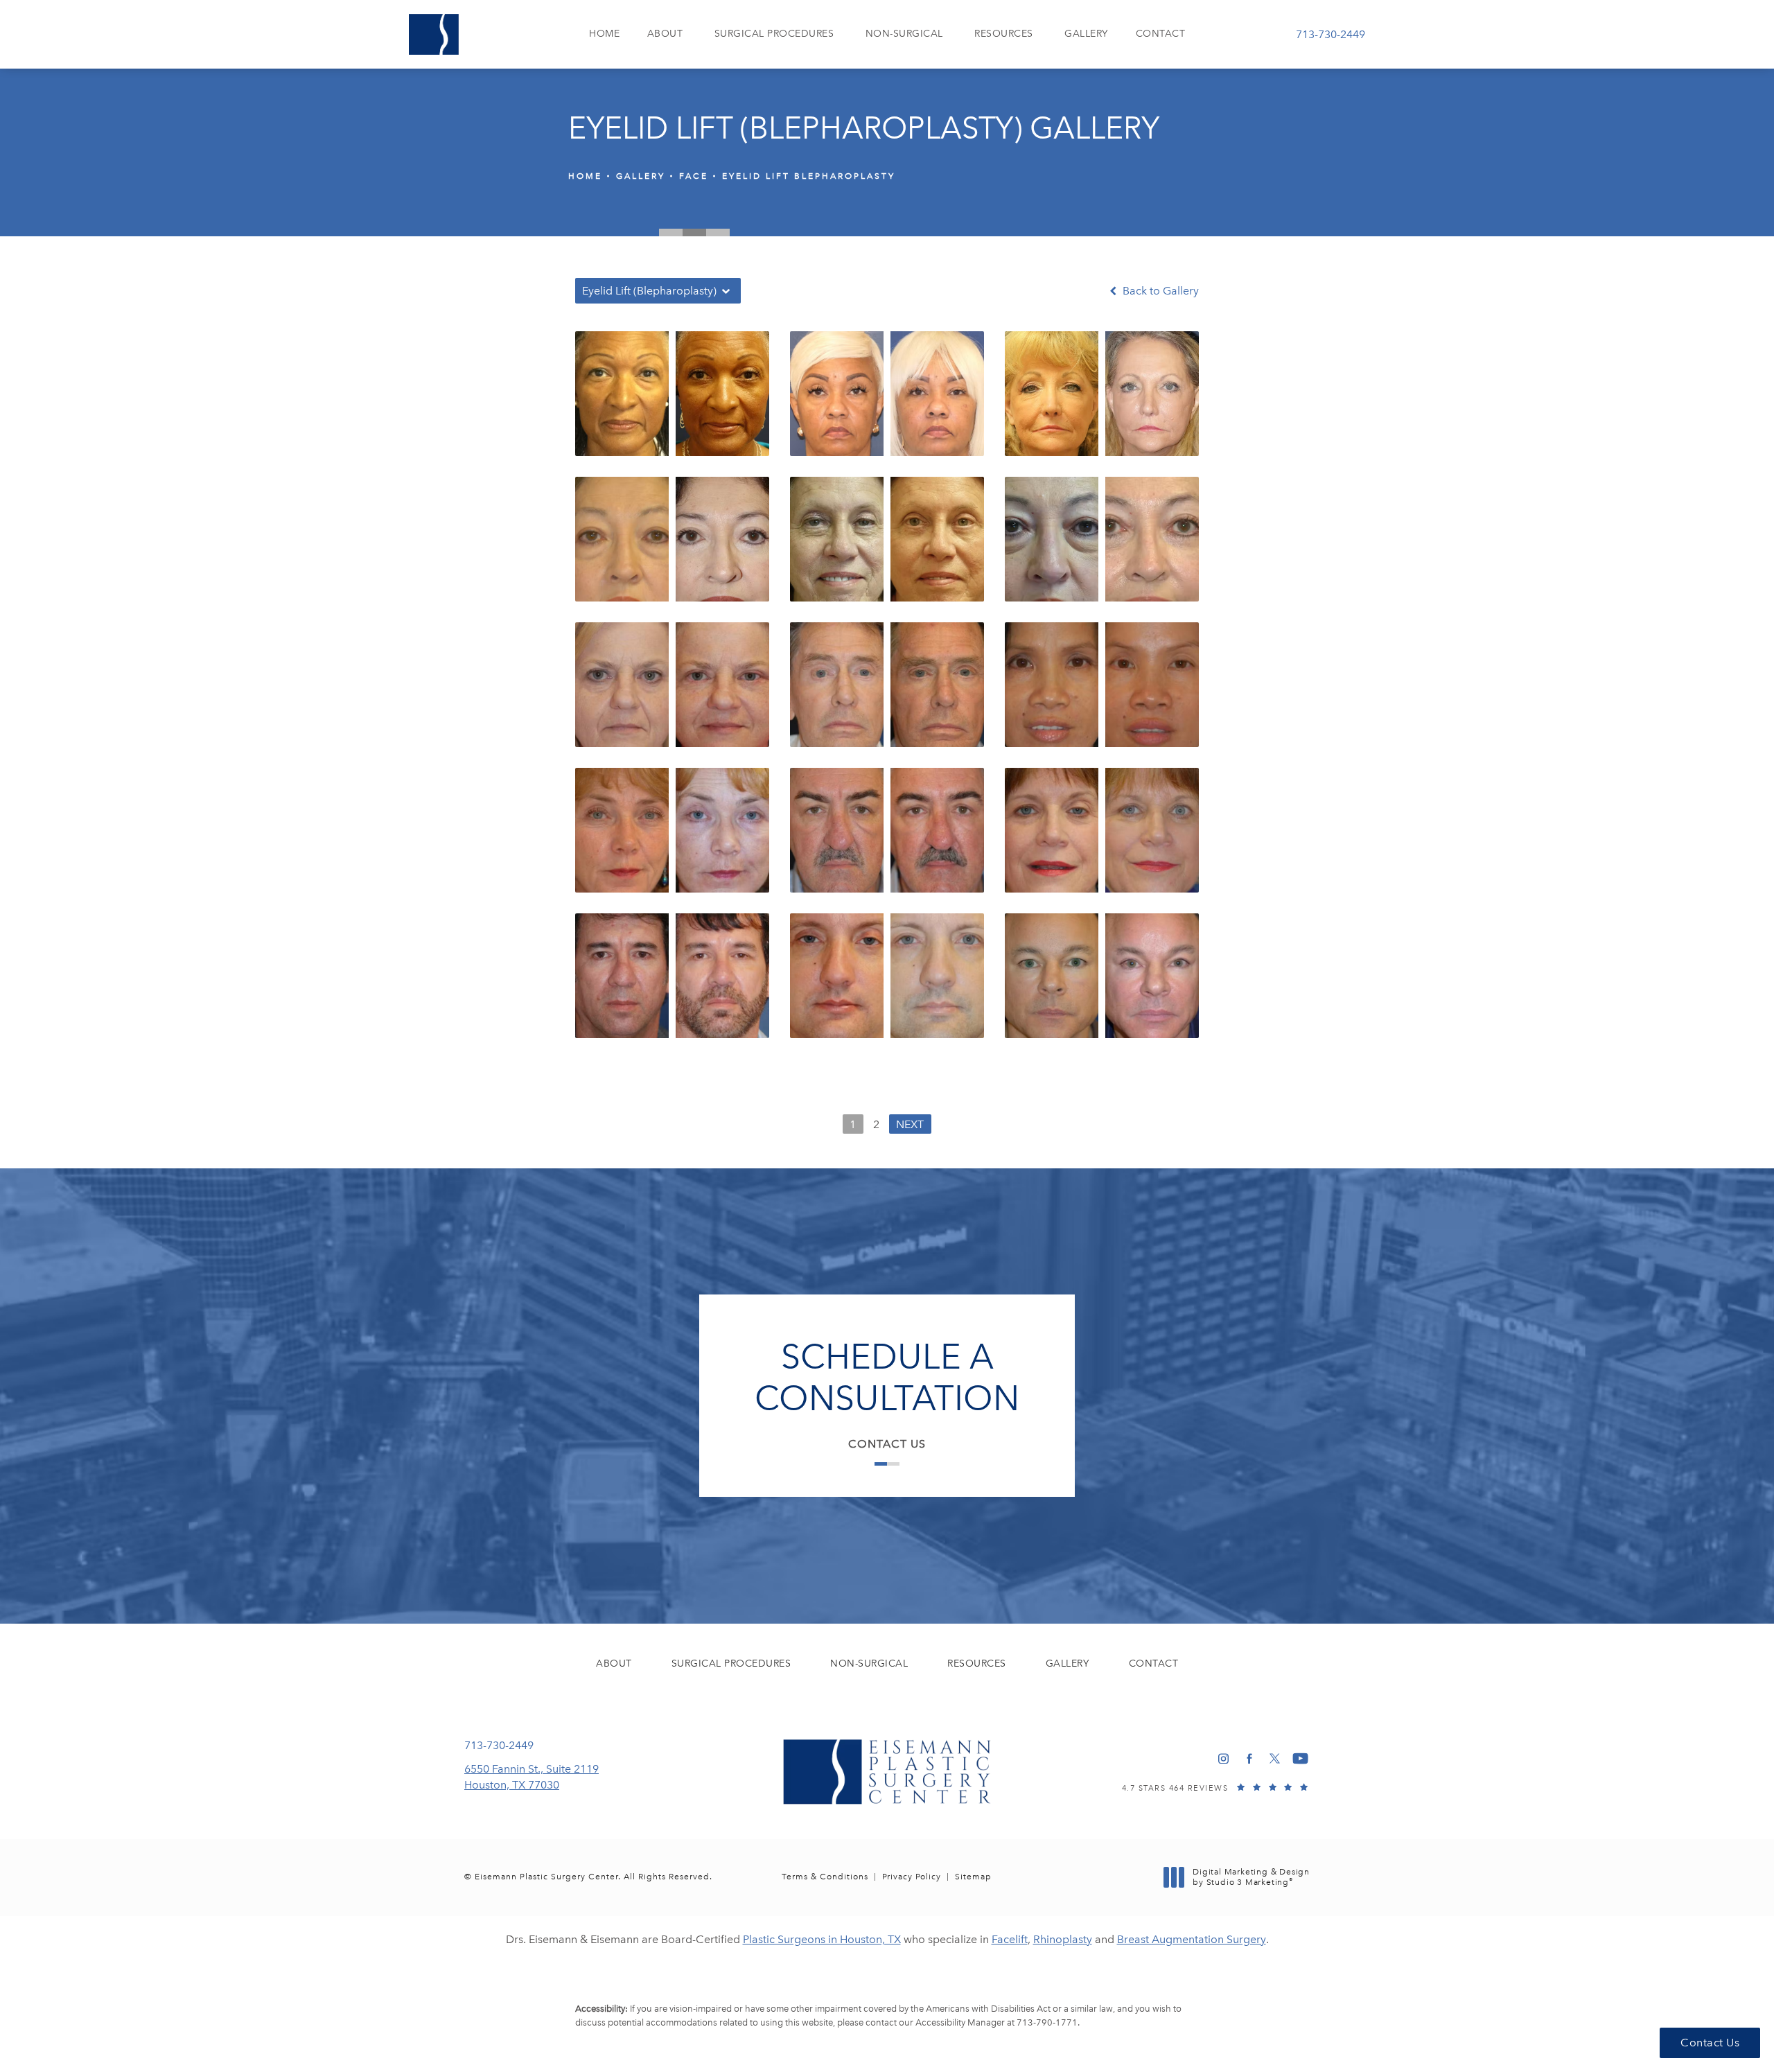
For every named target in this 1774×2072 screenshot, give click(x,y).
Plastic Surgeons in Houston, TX (822, 1939)
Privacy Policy (912, 1877)
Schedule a (887, 1378)
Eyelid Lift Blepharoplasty (809, 176)
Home (585, 176)
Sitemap (973, 1877)
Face (694, 176)
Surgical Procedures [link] (774, 34)
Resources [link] (1004, 34)
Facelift (1010, 1939)
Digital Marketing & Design (1251, 1878)
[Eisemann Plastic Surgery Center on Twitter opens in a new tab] (1275, 1758)
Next (910, 1124)
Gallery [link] (1086, 34)
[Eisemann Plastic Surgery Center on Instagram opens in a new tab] (1223, 1758)
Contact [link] (1161, 34)
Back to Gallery (1159, 291)
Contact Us (887, 1444)
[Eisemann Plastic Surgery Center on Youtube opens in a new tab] (1300, 1758)
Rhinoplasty (1063, 1939)
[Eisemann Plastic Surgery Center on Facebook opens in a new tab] (1249, 1758)
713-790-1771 (1047, 2022)
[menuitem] (604, 34)
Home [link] (604, 34)
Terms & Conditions (825, 1877)
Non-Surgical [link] (904, 34)
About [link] (665, 34)
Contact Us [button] (1710, 2043)
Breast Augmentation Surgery (1192, 1939)
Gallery (641, 176)
